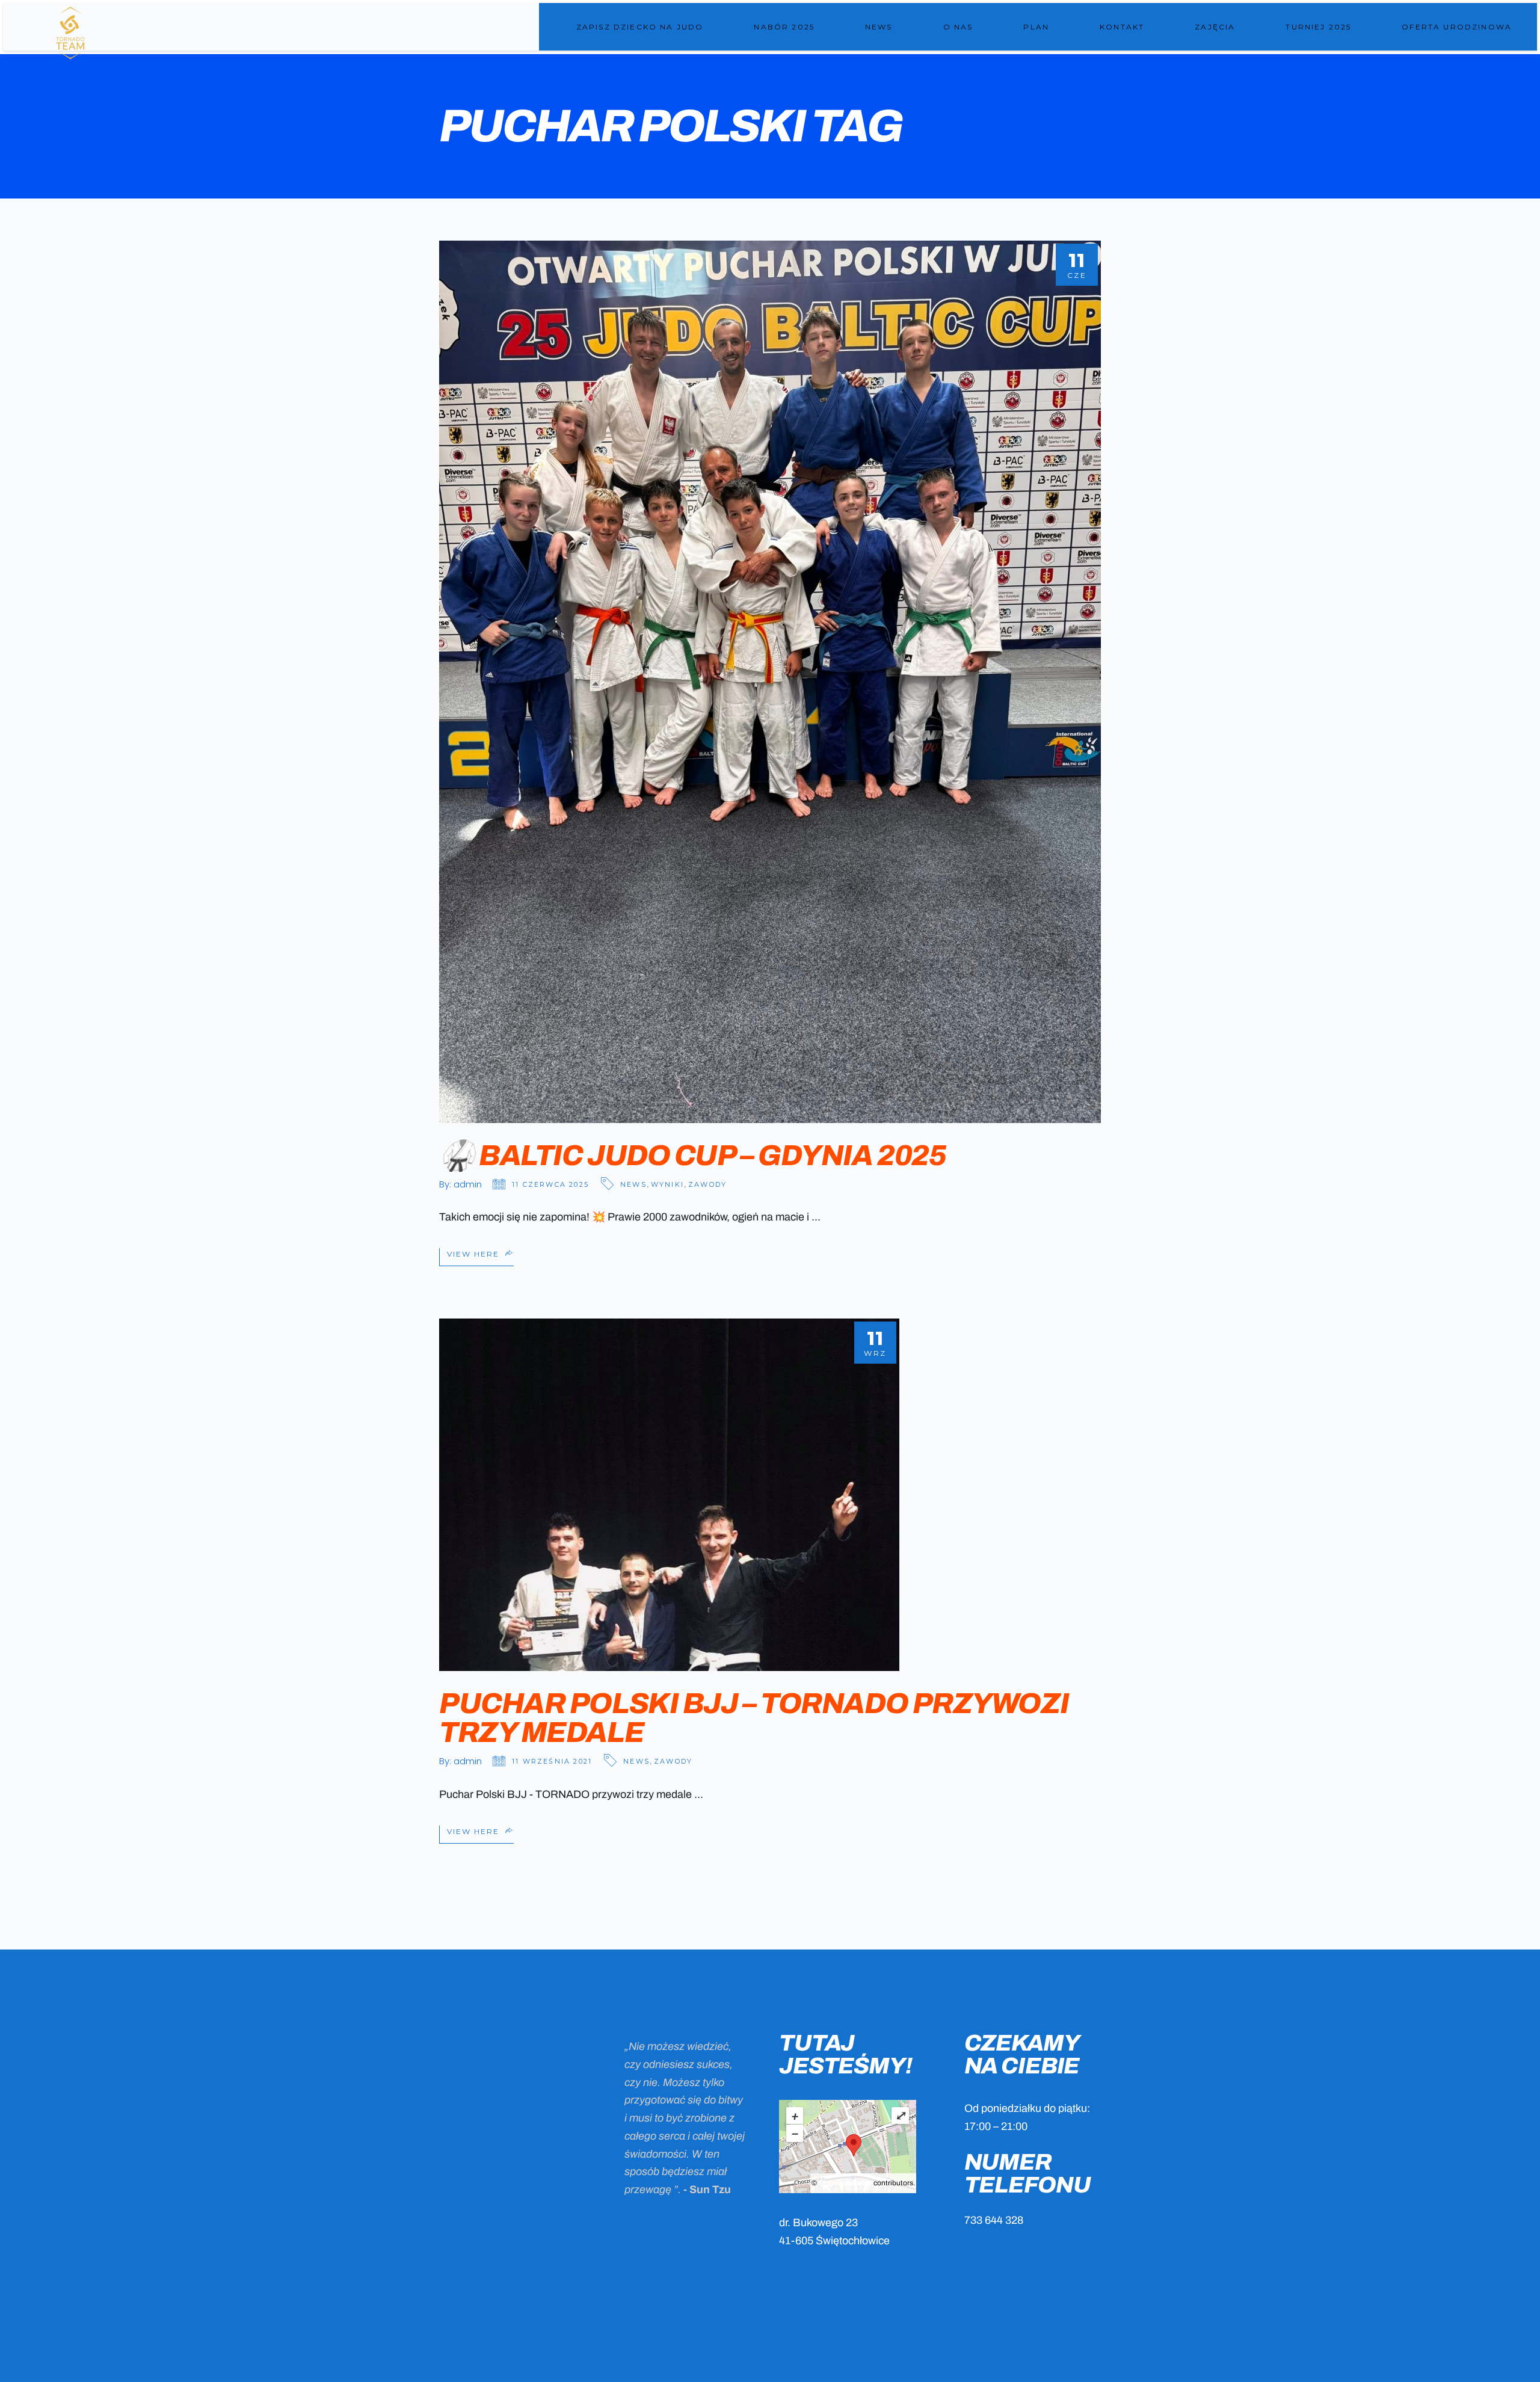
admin (468, 1184)
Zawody (707, 1184)
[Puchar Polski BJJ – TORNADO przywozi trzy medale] (669, 1495)
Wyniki (667, 1184)
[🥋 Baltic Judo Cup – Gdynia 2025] (770, 682)
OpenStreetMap (845, 2183)
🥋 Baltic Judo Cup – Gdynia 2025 (692, 1156)
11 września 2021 (552, 1761)
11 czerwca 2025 (550, 1184)
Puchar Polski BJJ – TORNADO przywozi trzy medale (754, 1718)
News (633, 1184)
